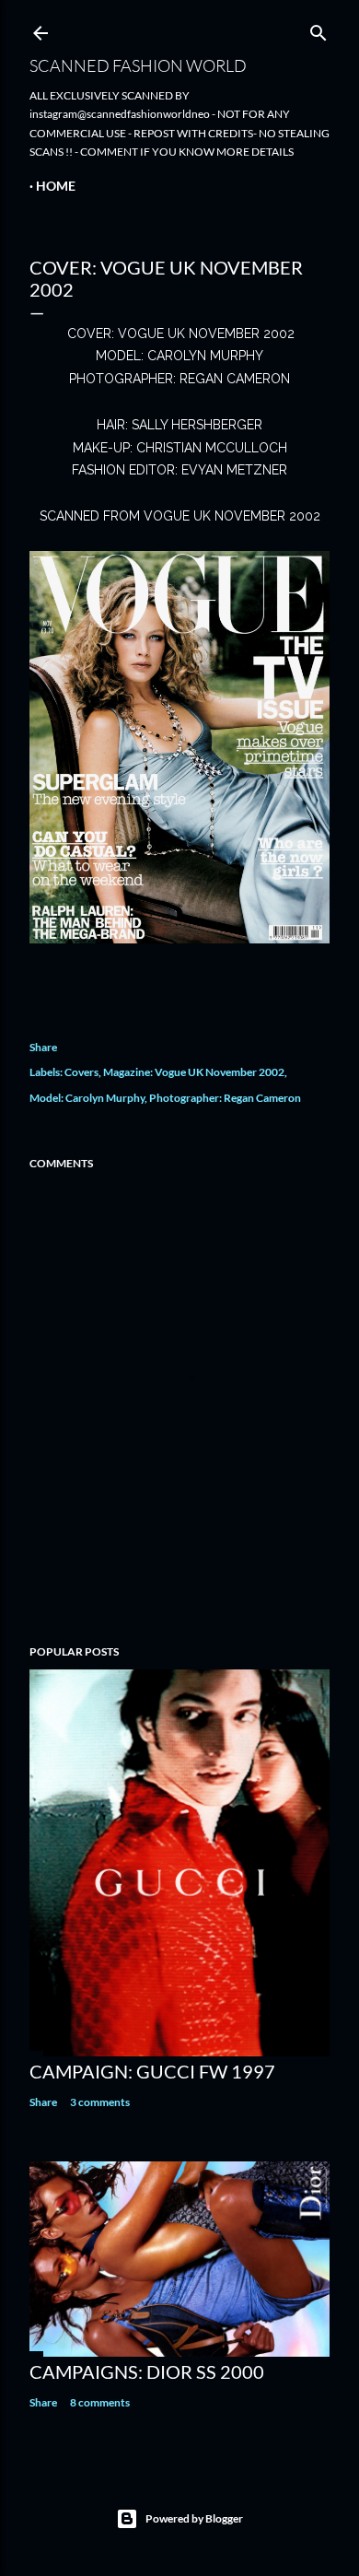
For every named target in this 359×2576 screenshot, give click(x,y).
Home (56, 186)
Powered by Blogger (194, 2518)
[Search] (318, 29)
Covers (81, 1072)
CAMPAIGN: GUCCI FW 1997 (152, 2071)
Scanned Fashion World (138, 65)
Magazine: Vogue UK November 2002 (194, 1072)
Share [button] (43, 1047)
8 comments (100, 2402)
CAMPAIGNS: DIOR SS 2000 (147, 2371)
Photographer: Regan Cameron (225, 1098)
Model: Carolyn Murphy (87, 1098)
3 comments (100, 2102)
